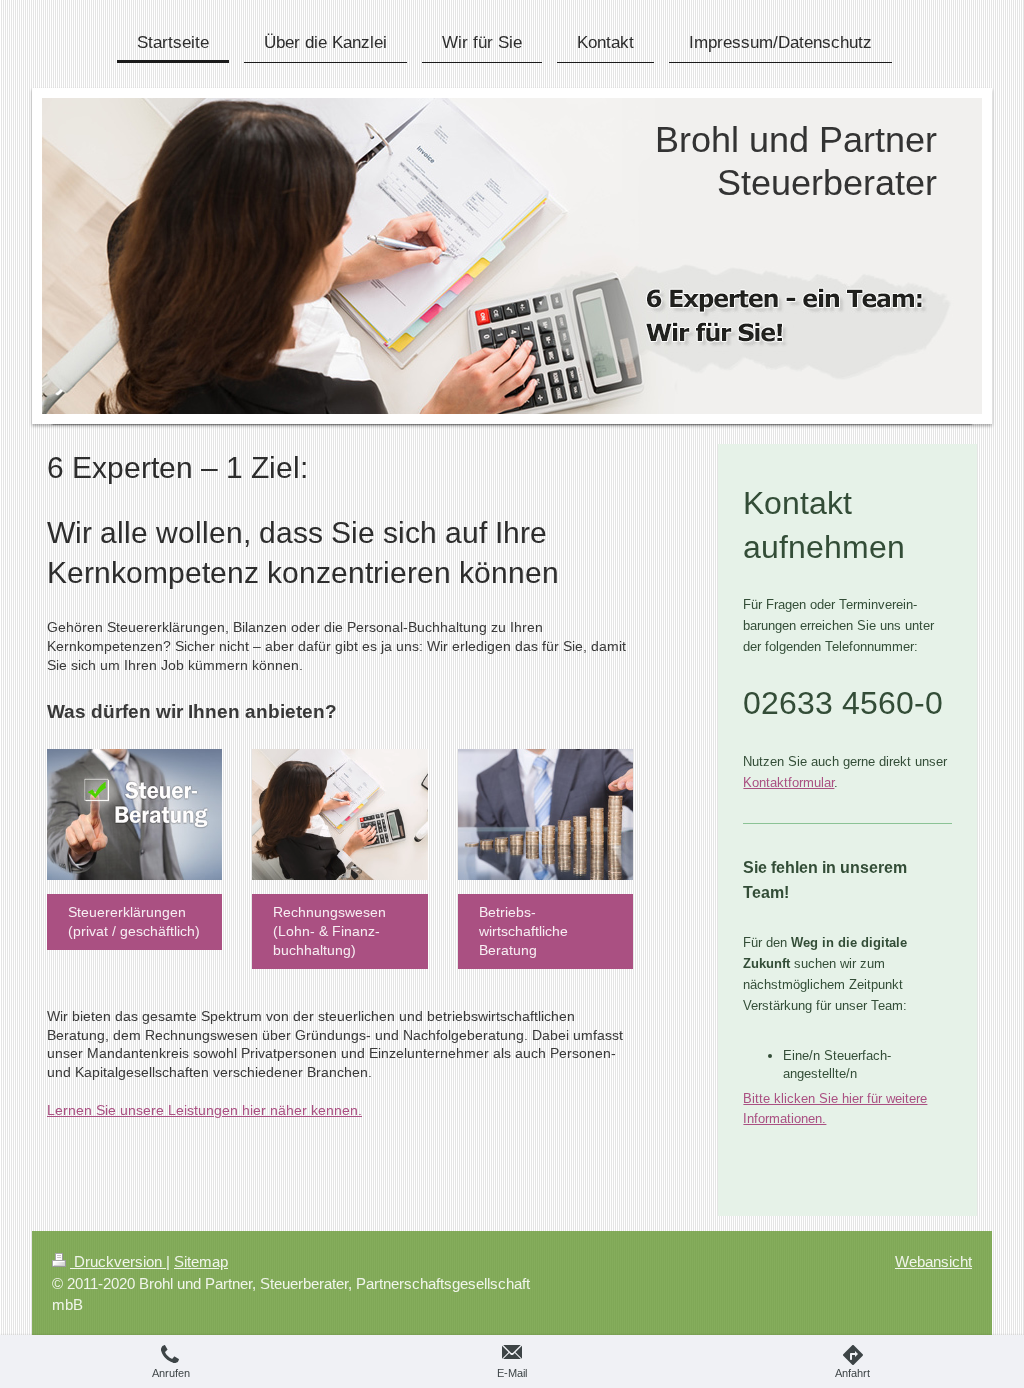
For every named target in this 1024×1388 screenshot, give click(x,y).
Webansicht (933, 1261)
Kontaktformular (788, 782)
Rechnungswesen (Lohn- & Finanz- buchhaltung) (329, 931)
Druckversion (118, 1261)
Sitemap (201, 1261)
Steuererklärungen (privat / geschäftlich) (134, 921)
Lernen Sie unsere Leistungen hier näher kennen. (204, 1110)
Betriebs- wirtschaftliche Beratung (523, 931)
